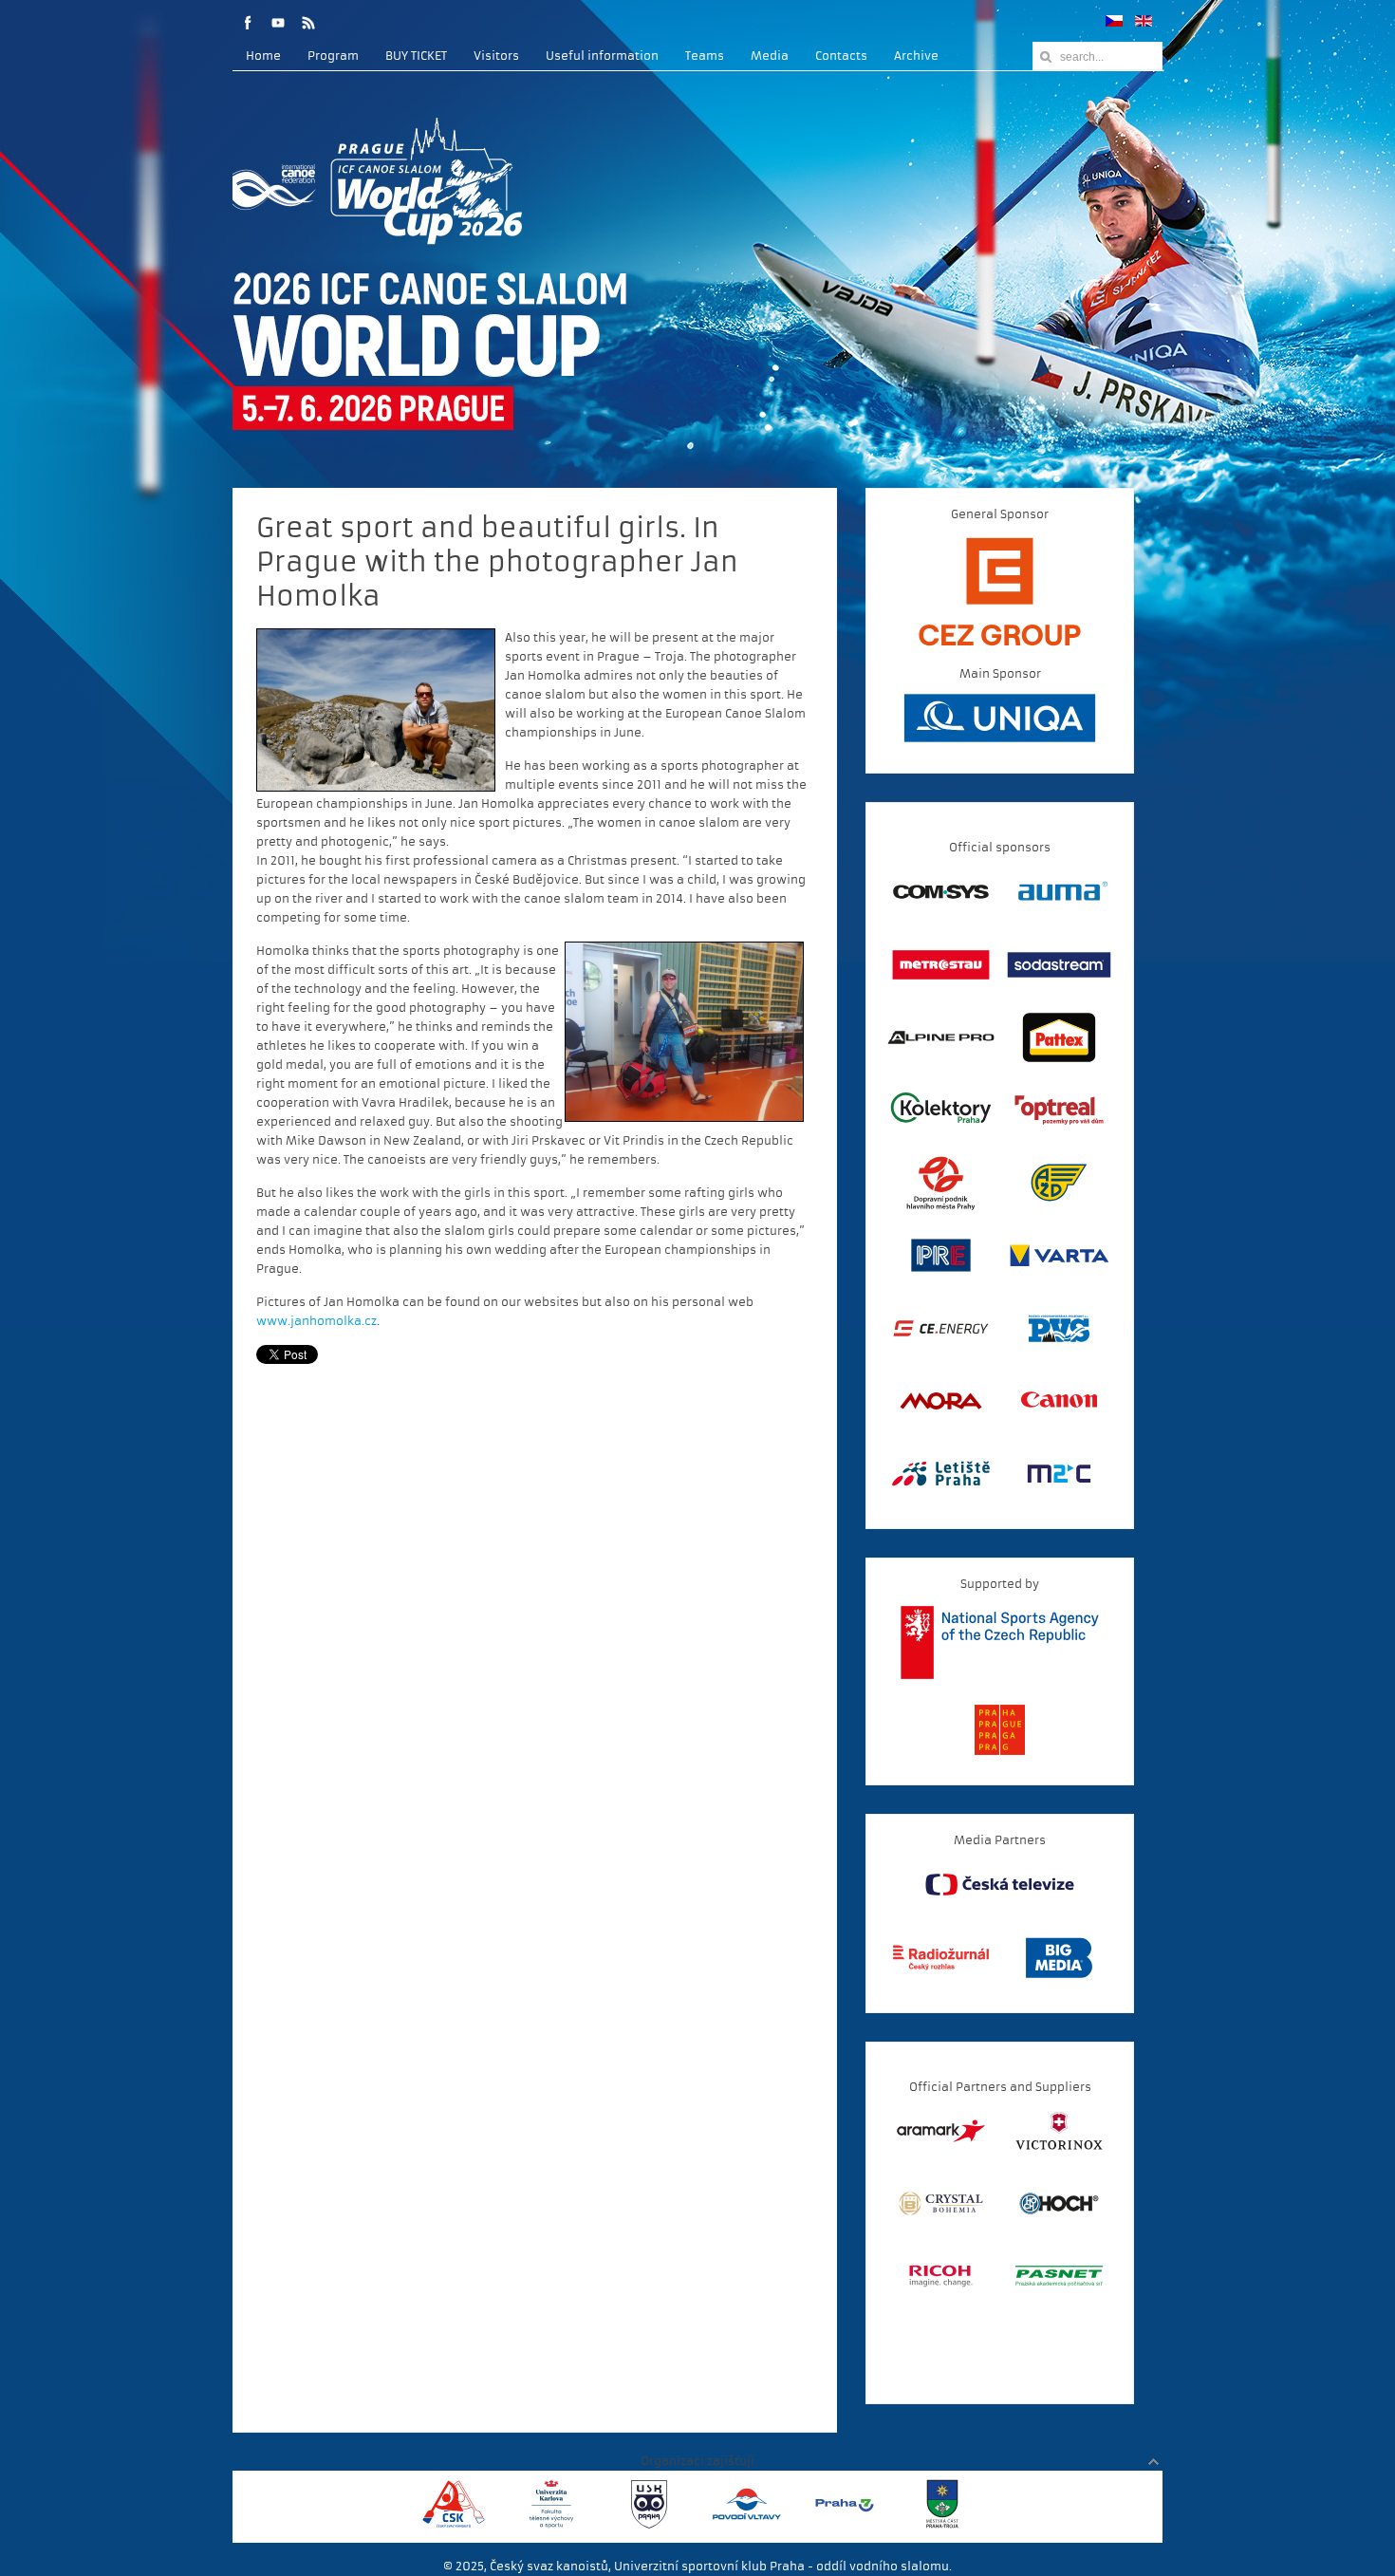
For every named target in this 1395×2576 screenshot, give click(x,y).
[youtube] (278, 23)
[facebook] (248, 23)
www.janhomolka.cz (316, 1321)
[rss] (308, 23)
